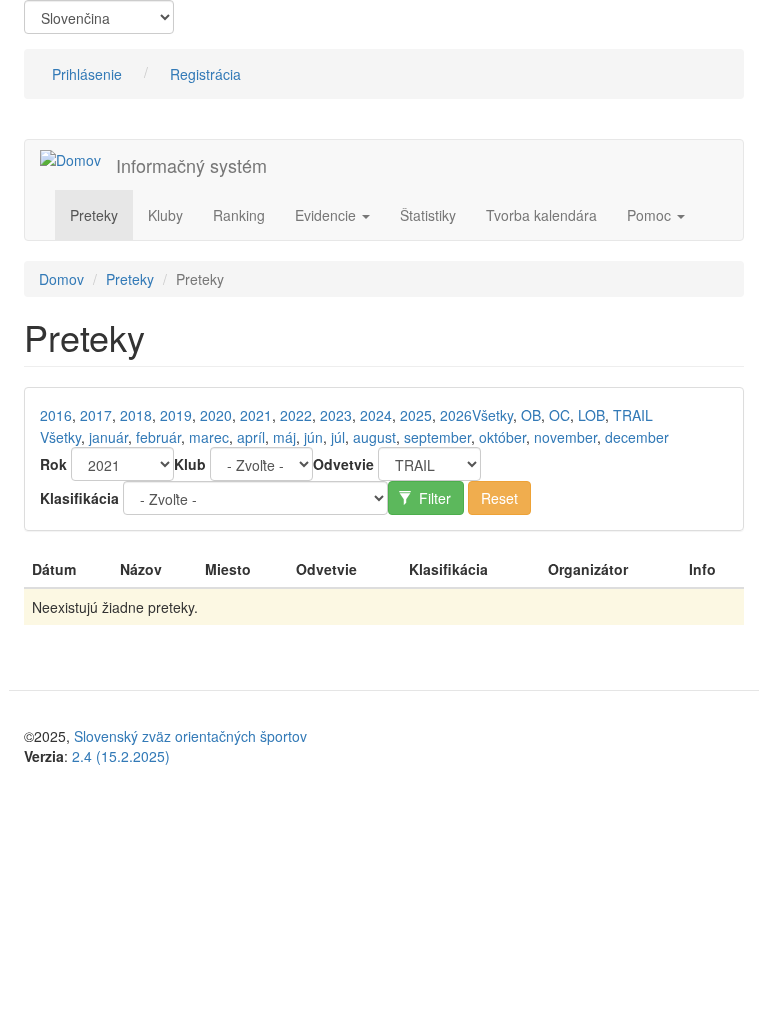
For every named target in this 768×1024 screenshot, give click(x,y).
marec (209, 437)
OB (531, 415)
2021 (256, 415)
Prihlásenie (87, 74)
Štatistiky (428, 215)
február (158, 437)
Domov (61, 279)
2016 (56, 415)
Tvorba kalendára (541, 215)
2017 (96, 415)
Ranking (239, 215)
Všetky (492, 415)
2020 (216, 415)
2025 (416, 415)
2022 (296, 415)
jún (313, 437)
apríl (251, 437)
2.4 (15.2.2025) (121, 756)
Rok (53, 464)
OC (559, 415)
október (502, 437)
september (437, 437)
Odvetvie (343, 464)
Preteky (94, 215)
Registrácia (205, 74)
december (637, 437)
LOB (591, 415)
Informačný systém (191, 165)
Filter (433, 498)
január (108, 437)
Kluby (165, 215)
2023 (336, 415)
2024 (376, 415)
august (374, 437)
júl (338, 437)
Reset (499, 498)
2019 (176, 415)
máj (284, 437)
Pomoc (651, 215)
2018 (136, 415)
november (565, 437)
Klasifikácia (79, 498)
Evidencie (327, 215)
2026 (456, 415)
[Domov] (78, 159)
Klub (190, 464)
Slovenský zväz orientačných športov (190, 736)
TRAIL (633, 415)
